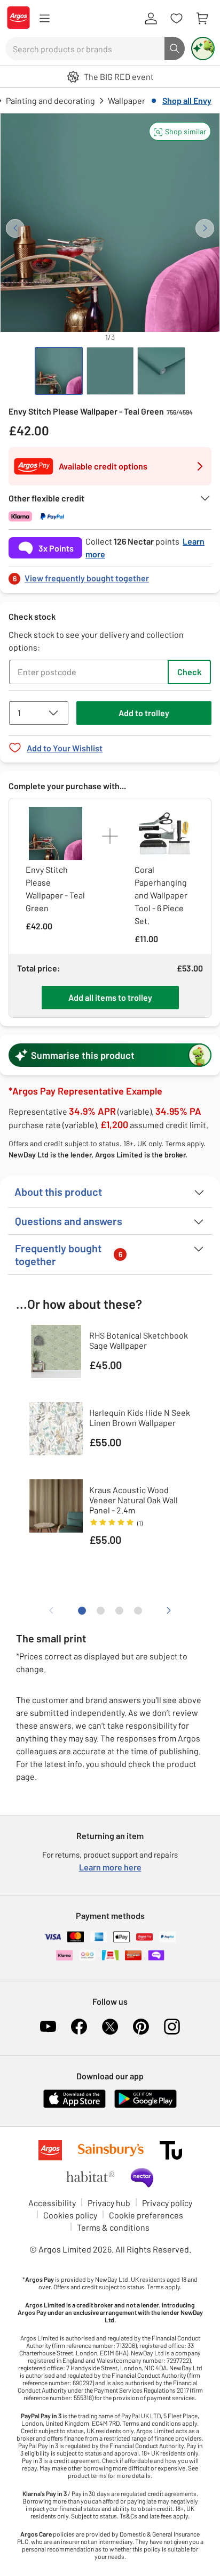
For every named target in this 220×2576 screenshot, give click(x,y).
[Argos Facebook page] (79, 2027)
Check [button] (189, 672)
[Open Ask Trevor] (203, 48)
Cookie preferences (146, 2215)
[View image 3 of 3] (161, 371)
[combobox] (85, 48)
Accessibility (52, 2203)
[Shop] (44, 19)
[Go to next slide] (205, 228)
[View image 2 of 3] (110, 371)
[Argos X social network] (110, 2027)
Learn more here (110, 1867)
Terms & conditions (113, 2227)
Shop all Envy (187, 100)
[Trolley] (202, 19)
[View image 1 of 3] (59, 371)
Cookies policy (70, 2215)
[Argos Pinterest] (141, 2027)
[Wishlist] (176, 19)
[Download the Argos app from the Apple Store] (74, 2106)
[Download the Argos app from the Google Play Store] (146, 2106)
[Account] (151, 19)
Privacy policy (167, 2203)
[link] (110, 575)
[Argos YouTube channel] (48, 2027)
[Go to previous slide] (15, 228)
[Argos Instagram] (172, 2027)
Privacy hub (109, 2203)
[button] (180, 131)
